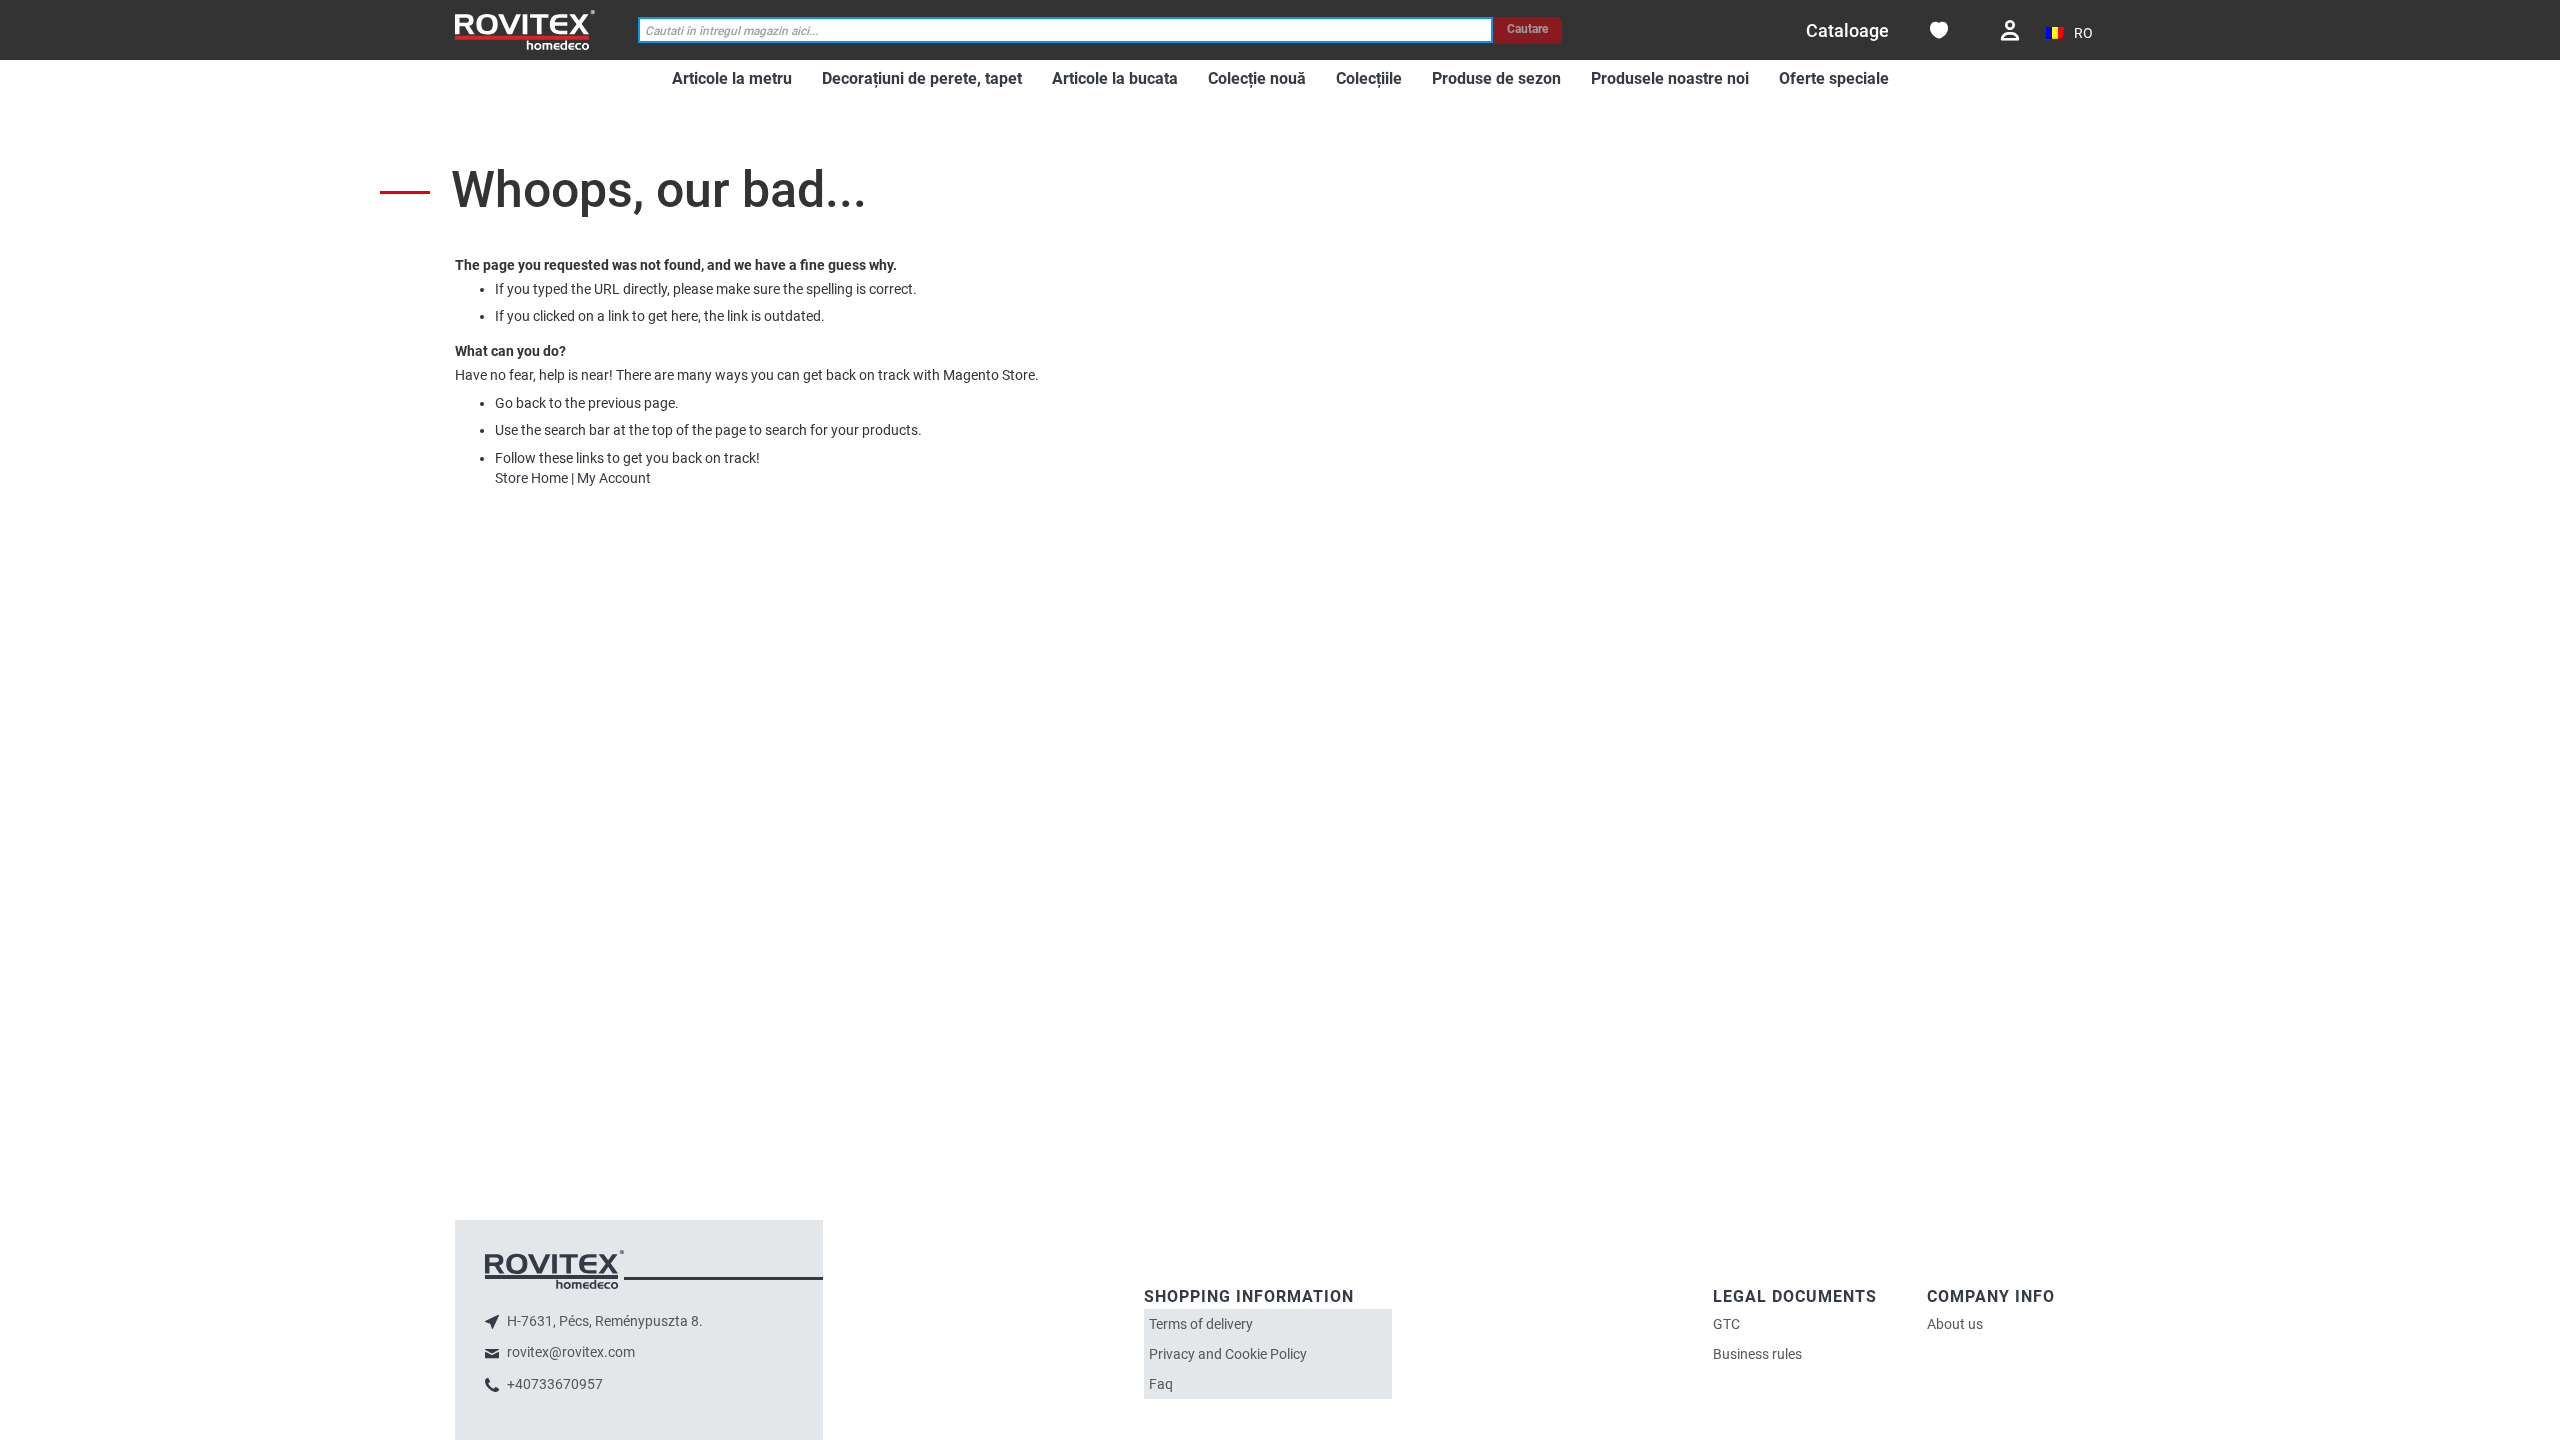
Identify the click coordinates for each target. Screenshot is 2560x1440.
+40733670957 (553, 1384)
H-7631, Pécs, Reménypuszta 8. (603, 1321)
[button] (2070, 33)
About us (1955, 1324)
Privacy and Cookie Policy (1228, 1354)
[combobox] (1066, 30)
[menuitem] (732, 79)
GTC (1726, 1324)
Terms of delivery (1201, 1324)
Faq (1161, 1384)
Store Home (531, 478)
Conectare (2010, 30)
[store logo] (525, 29)
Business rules (1757, 1354)
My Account (614, 478)
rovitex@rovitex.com (569, 1352)
